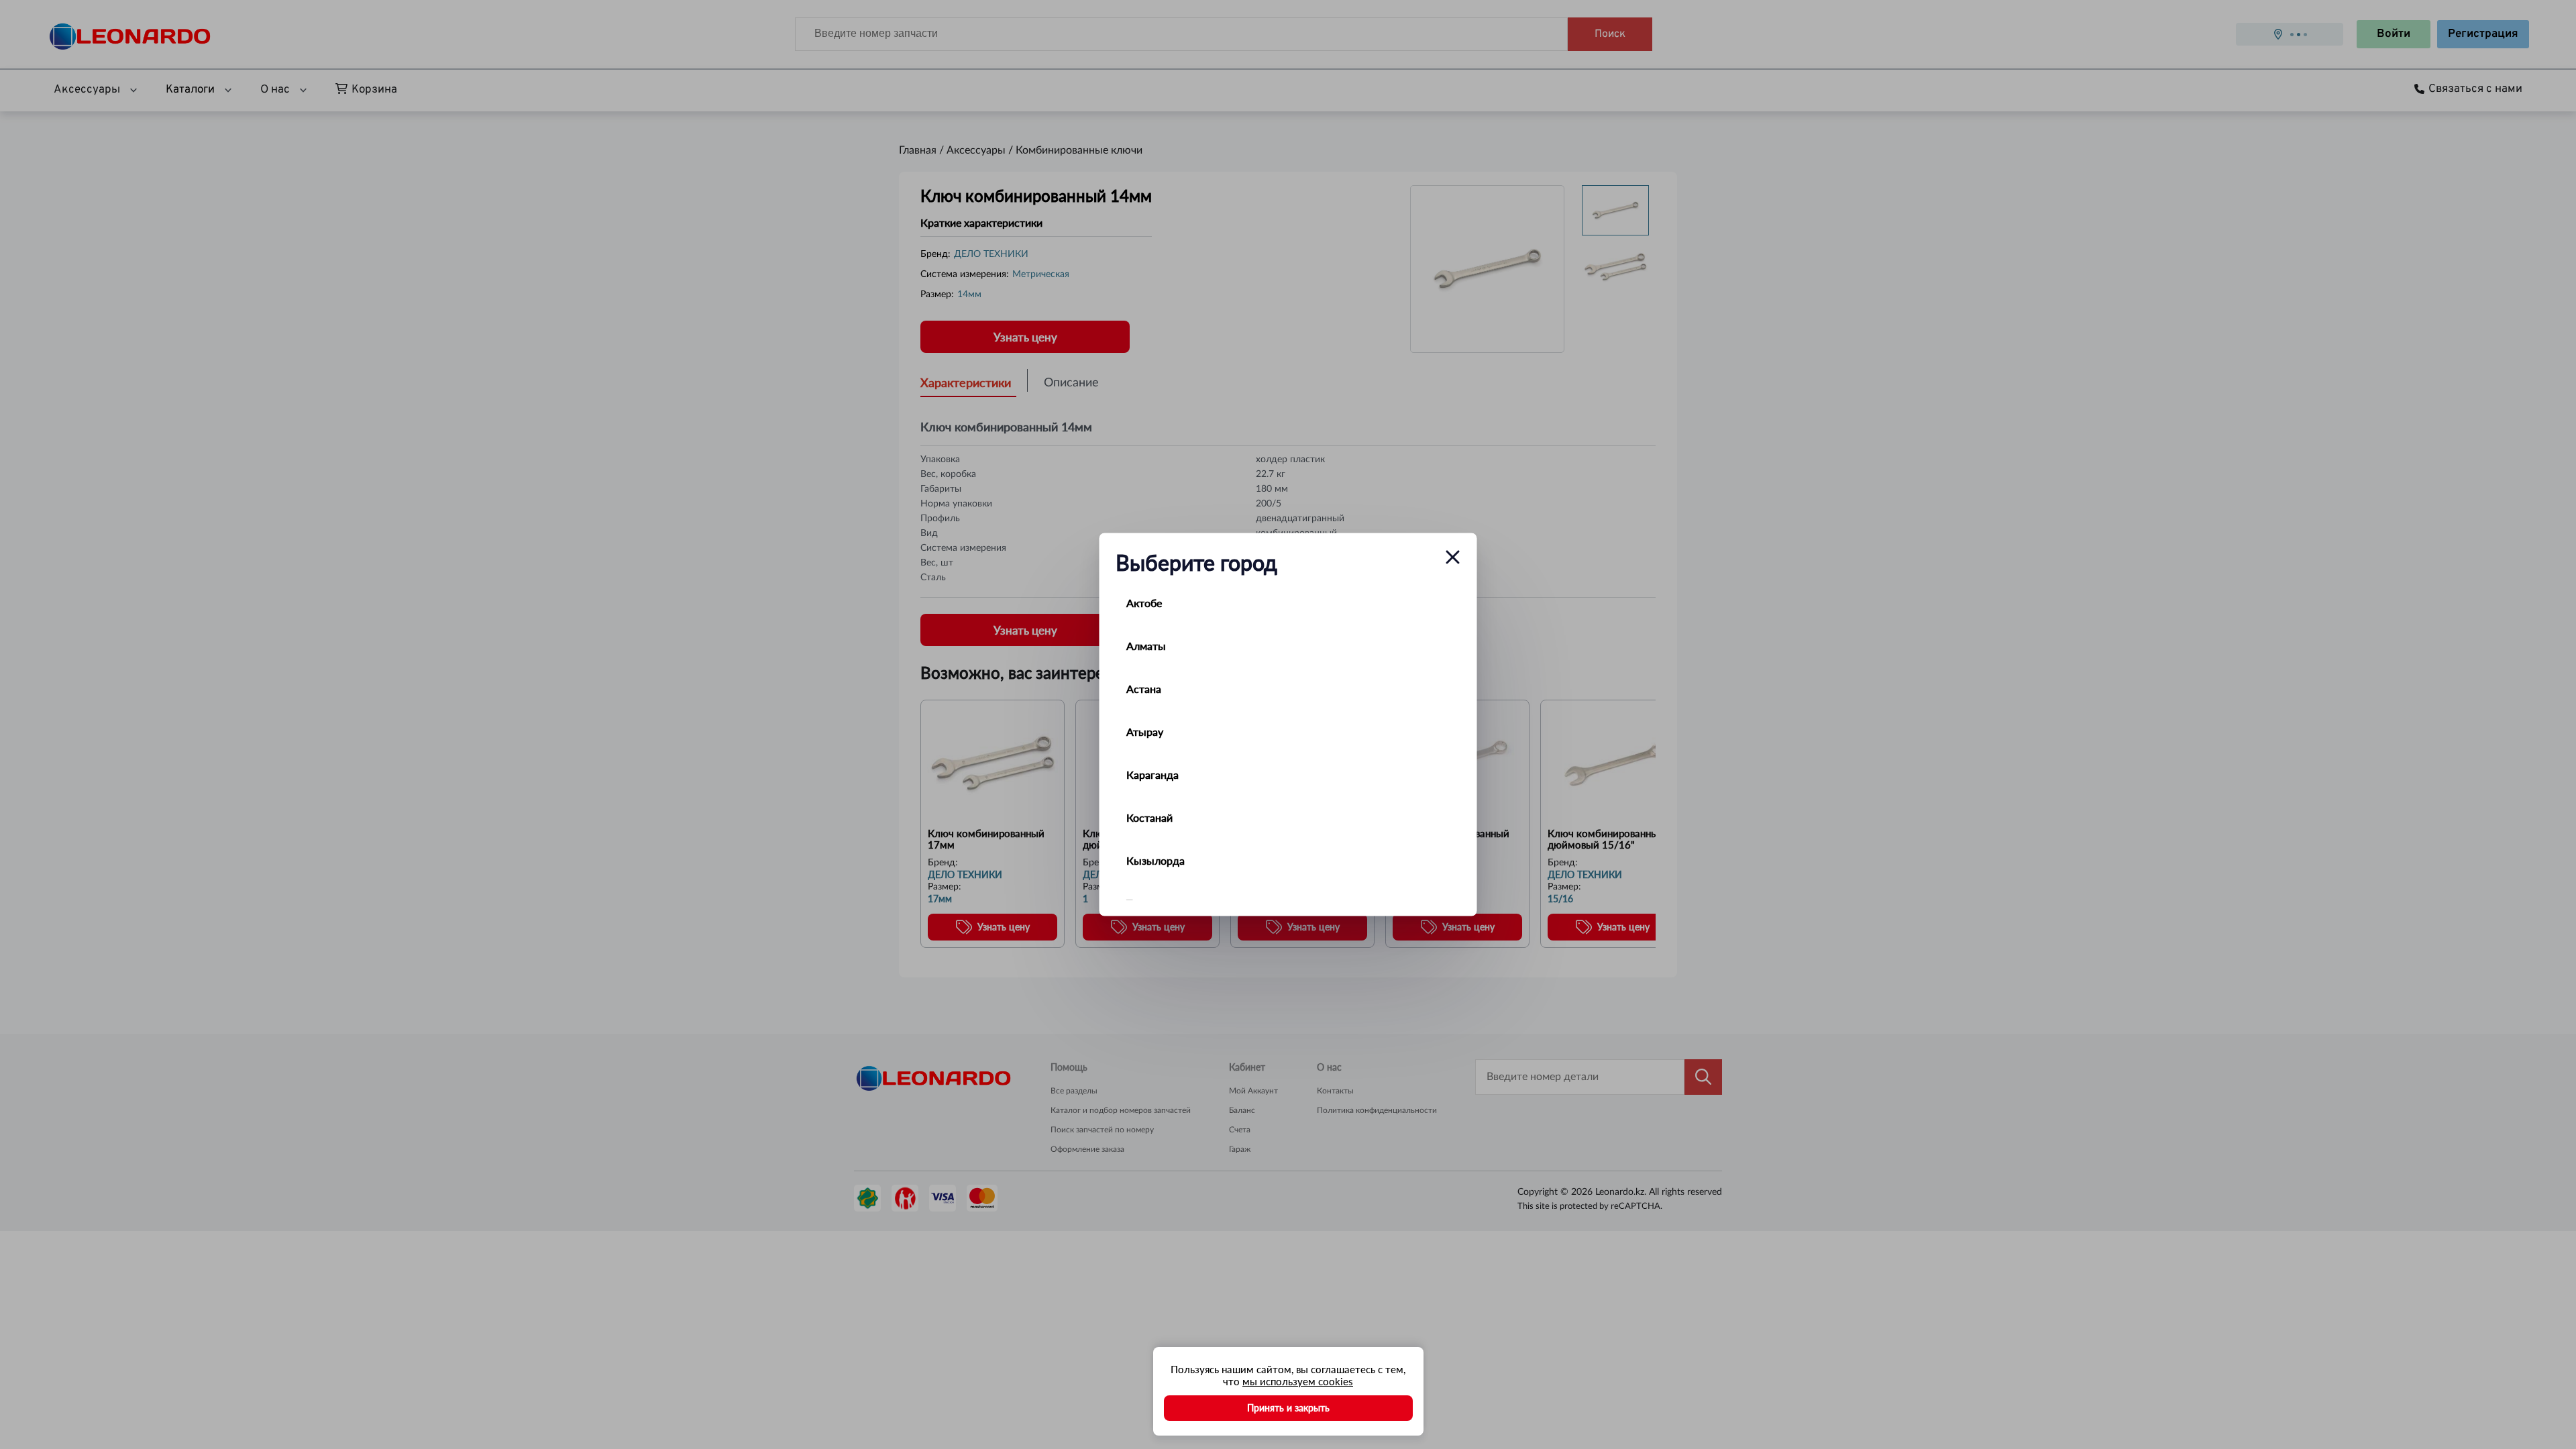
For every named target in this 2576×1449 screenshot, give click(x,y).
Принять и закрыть (1288, 1408)
